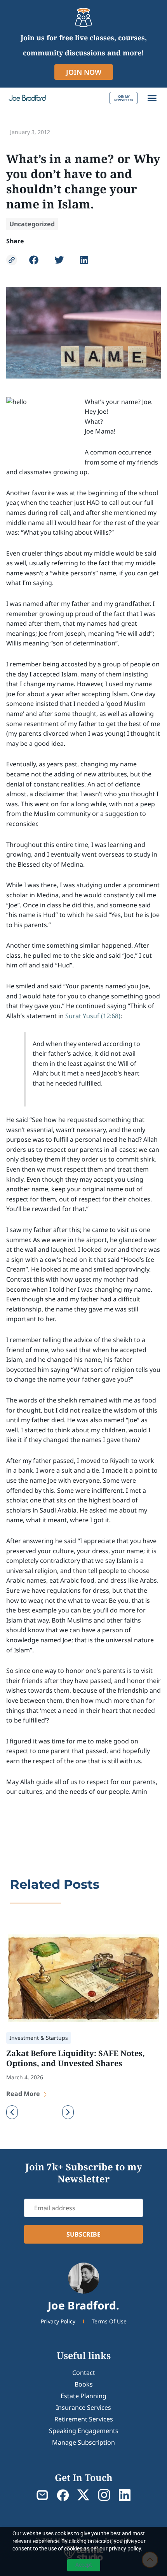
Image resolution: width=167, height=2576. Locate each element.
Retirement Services (84, 2419)
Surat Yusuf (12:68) (93, 1016)
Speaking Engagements (84, 2431)
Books (84, 2384)
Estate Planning (83, 2396)
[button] (152, 98)
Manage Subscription (83, 2442)
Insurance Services (83, 2407)
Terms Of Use (109, 2321)
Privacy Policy (58, 2321)
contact (84, 2373)
